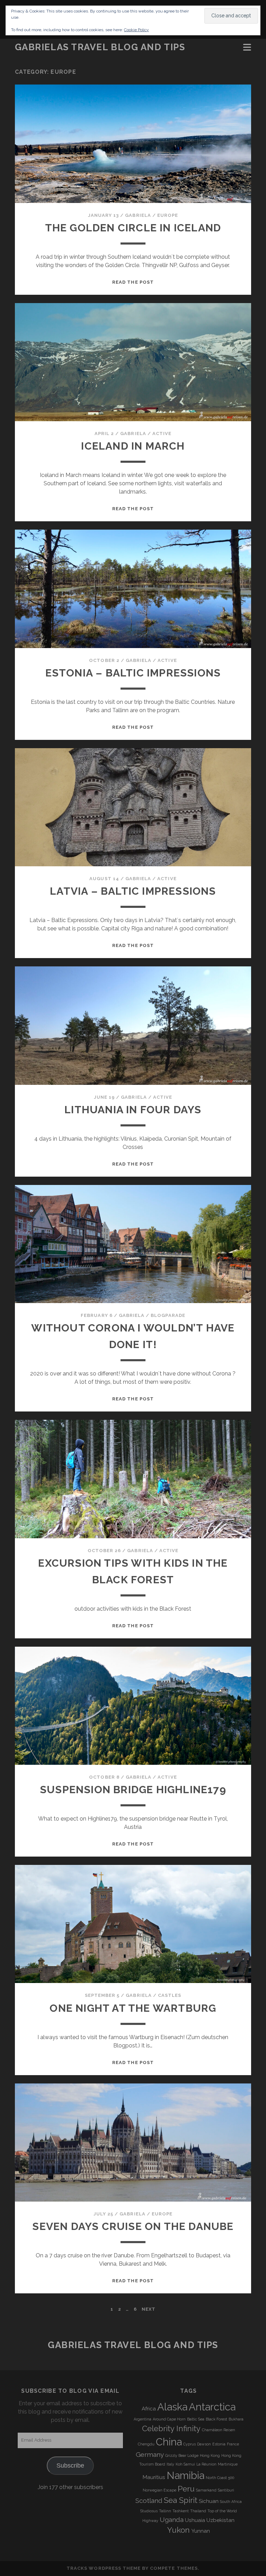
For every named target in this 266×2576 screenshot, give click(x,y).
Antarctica (212, 2407)
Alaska (172, 2407)
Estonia (219, 2444)
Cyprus (189, 2444)
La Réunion (206, 2464)
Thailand (198, 2511)
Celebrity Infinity (171, 2428)
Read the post (133, 282)
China (169, 2442)
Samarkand (206, 2490)
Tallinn (165, 2511)
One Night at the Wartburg (133, 2008)
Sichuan (209, 2501)
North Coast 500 (220, 2478)
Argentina (143, 2419)
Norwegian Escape (159, 2490)
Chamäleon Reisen (219, 2430)
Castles (170, 1995)
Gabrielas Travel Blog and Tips (100, 47)
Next (149, 2309)
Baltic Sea (196, 2419)
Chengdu (146, 2444)
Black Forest (216, 2419)
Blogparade (168, 1315)
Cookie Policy (136, 30)
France (233, 2444)
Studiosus (149, 2511)
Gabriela (138, 215)
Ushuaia (195, 2520)
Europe (168, 215)
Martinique (228, 2464)
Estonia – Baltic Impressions (133, 673)
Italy (170, 2464)
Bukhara (236, 2419)
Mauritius (154, 2477)
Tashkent (181, 2511)
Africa (149, 2409)
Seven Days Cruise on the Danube (133, 2226)
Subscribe (70, 2466)
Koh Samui (185, 2464)
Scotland (149, 2500)
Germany (150, 2454)
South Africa (231, 2502)
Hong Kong (210, 2455)
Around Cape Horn (169, 2419)
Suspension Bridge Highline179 (133, 1790)
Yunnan (201, 2531)
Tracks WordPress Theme (104, 2568)
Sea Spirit (181, 2500)
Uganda (172, 2520)
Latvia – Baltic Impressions (133, 891)
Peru (186, 2489)
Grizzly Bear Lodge (182, 2455)
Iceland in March (133, 446)
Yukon (179, 2530)
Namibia (185, 2475)
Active (162, 433)
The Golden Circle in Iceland (133, 228)
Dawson (204, 2444)
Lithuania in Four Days (133, 1110)
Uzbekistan (220, 2520)
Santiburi (226, 2490)
